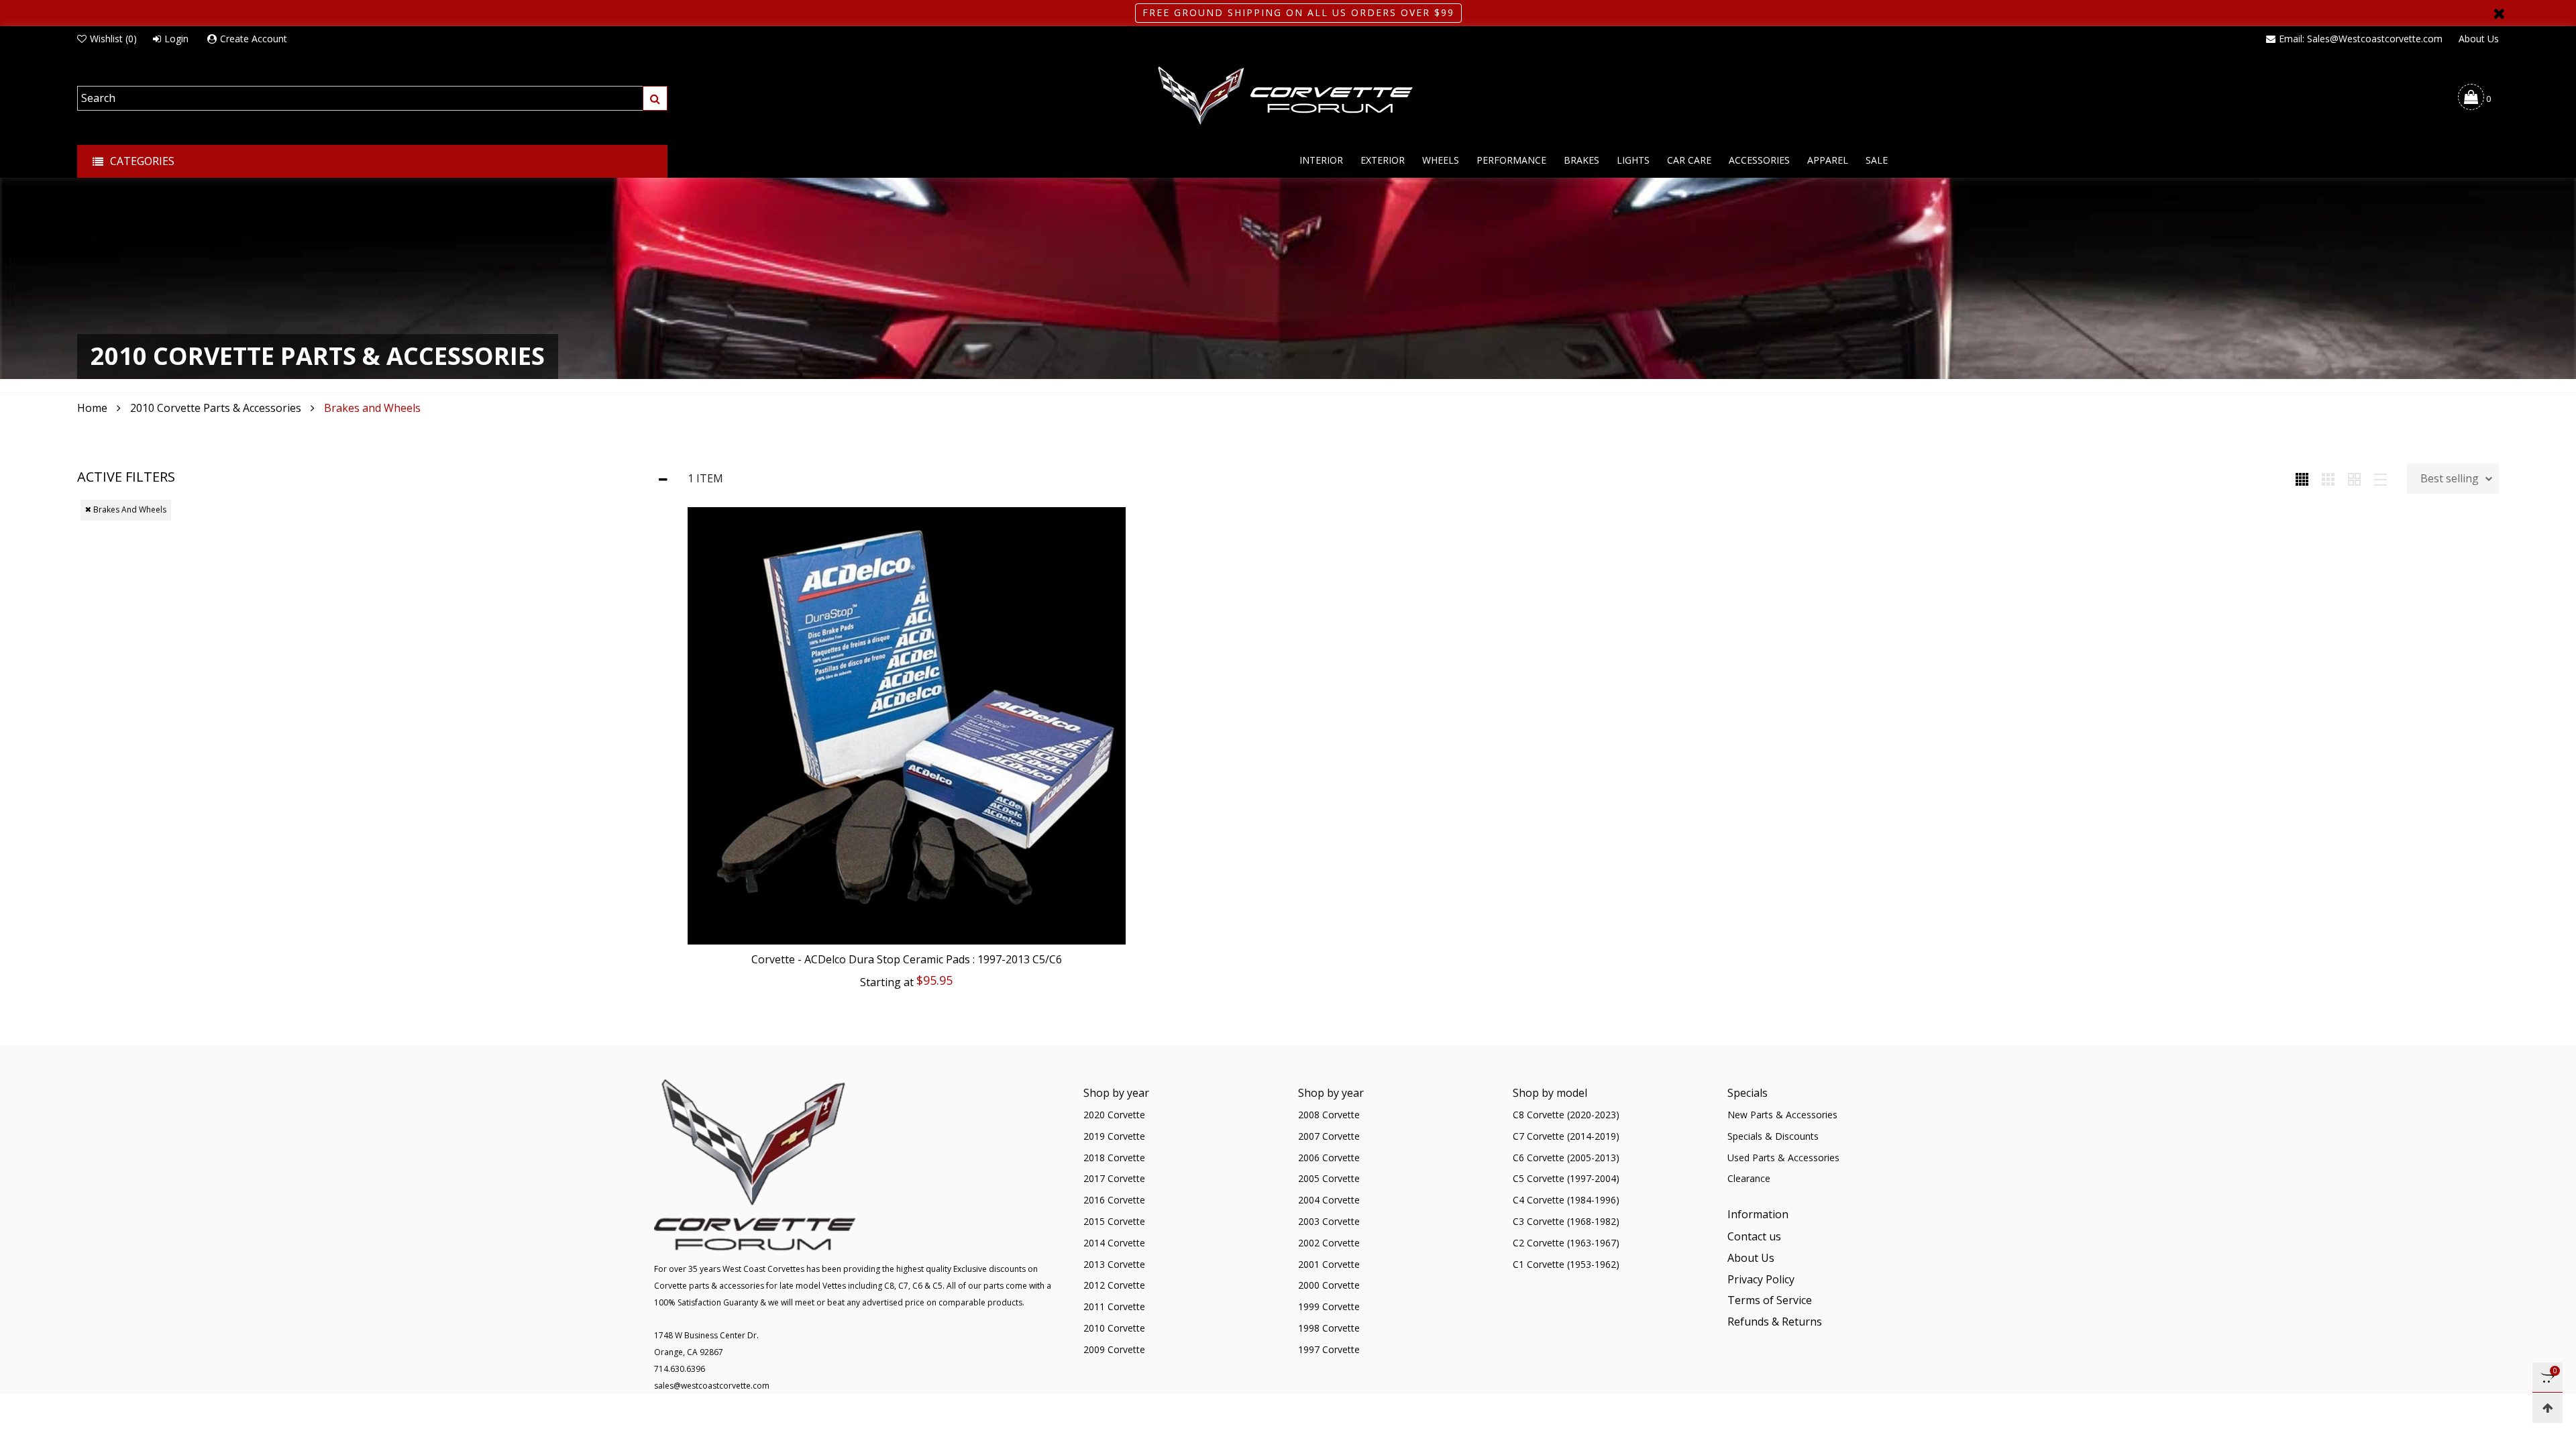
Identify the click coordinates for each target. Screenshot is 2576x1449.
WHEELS (1441, 160)
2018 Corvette (1114, 1158)
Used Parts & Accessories (1783, 1158)
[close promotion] (2499, 13)
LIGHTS (1633, 160)
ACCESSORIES (1759, 160)
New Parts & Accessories (1782, 1115)
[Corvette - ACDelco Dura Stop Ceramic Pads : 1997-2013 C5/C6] (907, 726)
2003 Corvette (1329, 1221)
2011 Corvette (1114, 1306)
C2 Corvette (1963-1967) (1566, 1243)
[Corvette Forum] (1288, 97)
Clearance (1749, 1178)
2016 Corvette (1114, 1200)
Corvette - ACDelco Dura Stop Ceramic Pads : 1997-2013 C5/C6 (907, 959)
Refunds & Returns (1775, 1322)
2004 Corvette (1329, 1200)
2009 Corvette (1114, 1349)
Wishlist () (113, 39)
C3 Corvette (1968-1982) (1566, 1221)
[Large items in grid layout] (2328, 478)
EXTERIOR (1383, 160)
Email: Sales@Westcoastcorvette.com (2361, 39)
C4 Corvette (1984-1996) (1566, 1200)
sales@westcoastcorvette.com (712, 1386)
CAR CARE (1689, 160)
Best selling (2450, 478)
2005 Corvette (1329, 1178)
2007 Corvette (1329, 1136)
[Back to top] (2547, 1408)
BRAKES (1581, 160)
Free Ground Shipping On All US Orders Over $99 (1298, 12)
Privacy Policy (1761, 1279)
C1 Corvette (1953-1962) (1566, 1264)
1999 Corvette (1329, 1306)
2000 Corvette (1329, 1285)
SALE (1877, 160)
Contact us (1754, 1236)
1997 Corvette (1329, 1349)
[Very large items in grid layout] (2354, 478)
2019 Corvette (1114, 1136)
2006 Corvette (1329, 1158)
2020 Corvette (1114, 1115)
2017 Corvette (1114, 1178)
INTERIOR (1321, 160)
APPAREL (1828, 160)
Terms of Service (1770, 1300)
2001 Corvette (1329, 1264)
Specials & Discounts (1773, 1136)
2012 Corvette (1114, 1285)
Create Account (254, 39)
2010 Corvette (1114, 1328)
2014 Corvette (1114, 1243)
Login (176, 39)
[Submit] (655, 98)
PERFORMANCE (1511, 160)
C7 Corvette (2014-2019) (1566, 1136)
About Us (2479, 39)
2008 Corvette (1329, 1115)
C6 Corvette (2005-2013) (1566, 1158)
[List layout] (2380, 478)
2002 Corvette (1329, 1243)
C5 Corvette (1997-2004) (1566, 1178)
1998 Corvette (1329, 1328)
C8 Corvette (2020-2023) (1566, 1115)
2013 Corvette (1114, 1264)
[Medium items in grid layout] (2302, 478)
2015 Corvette (1114, 1221)
